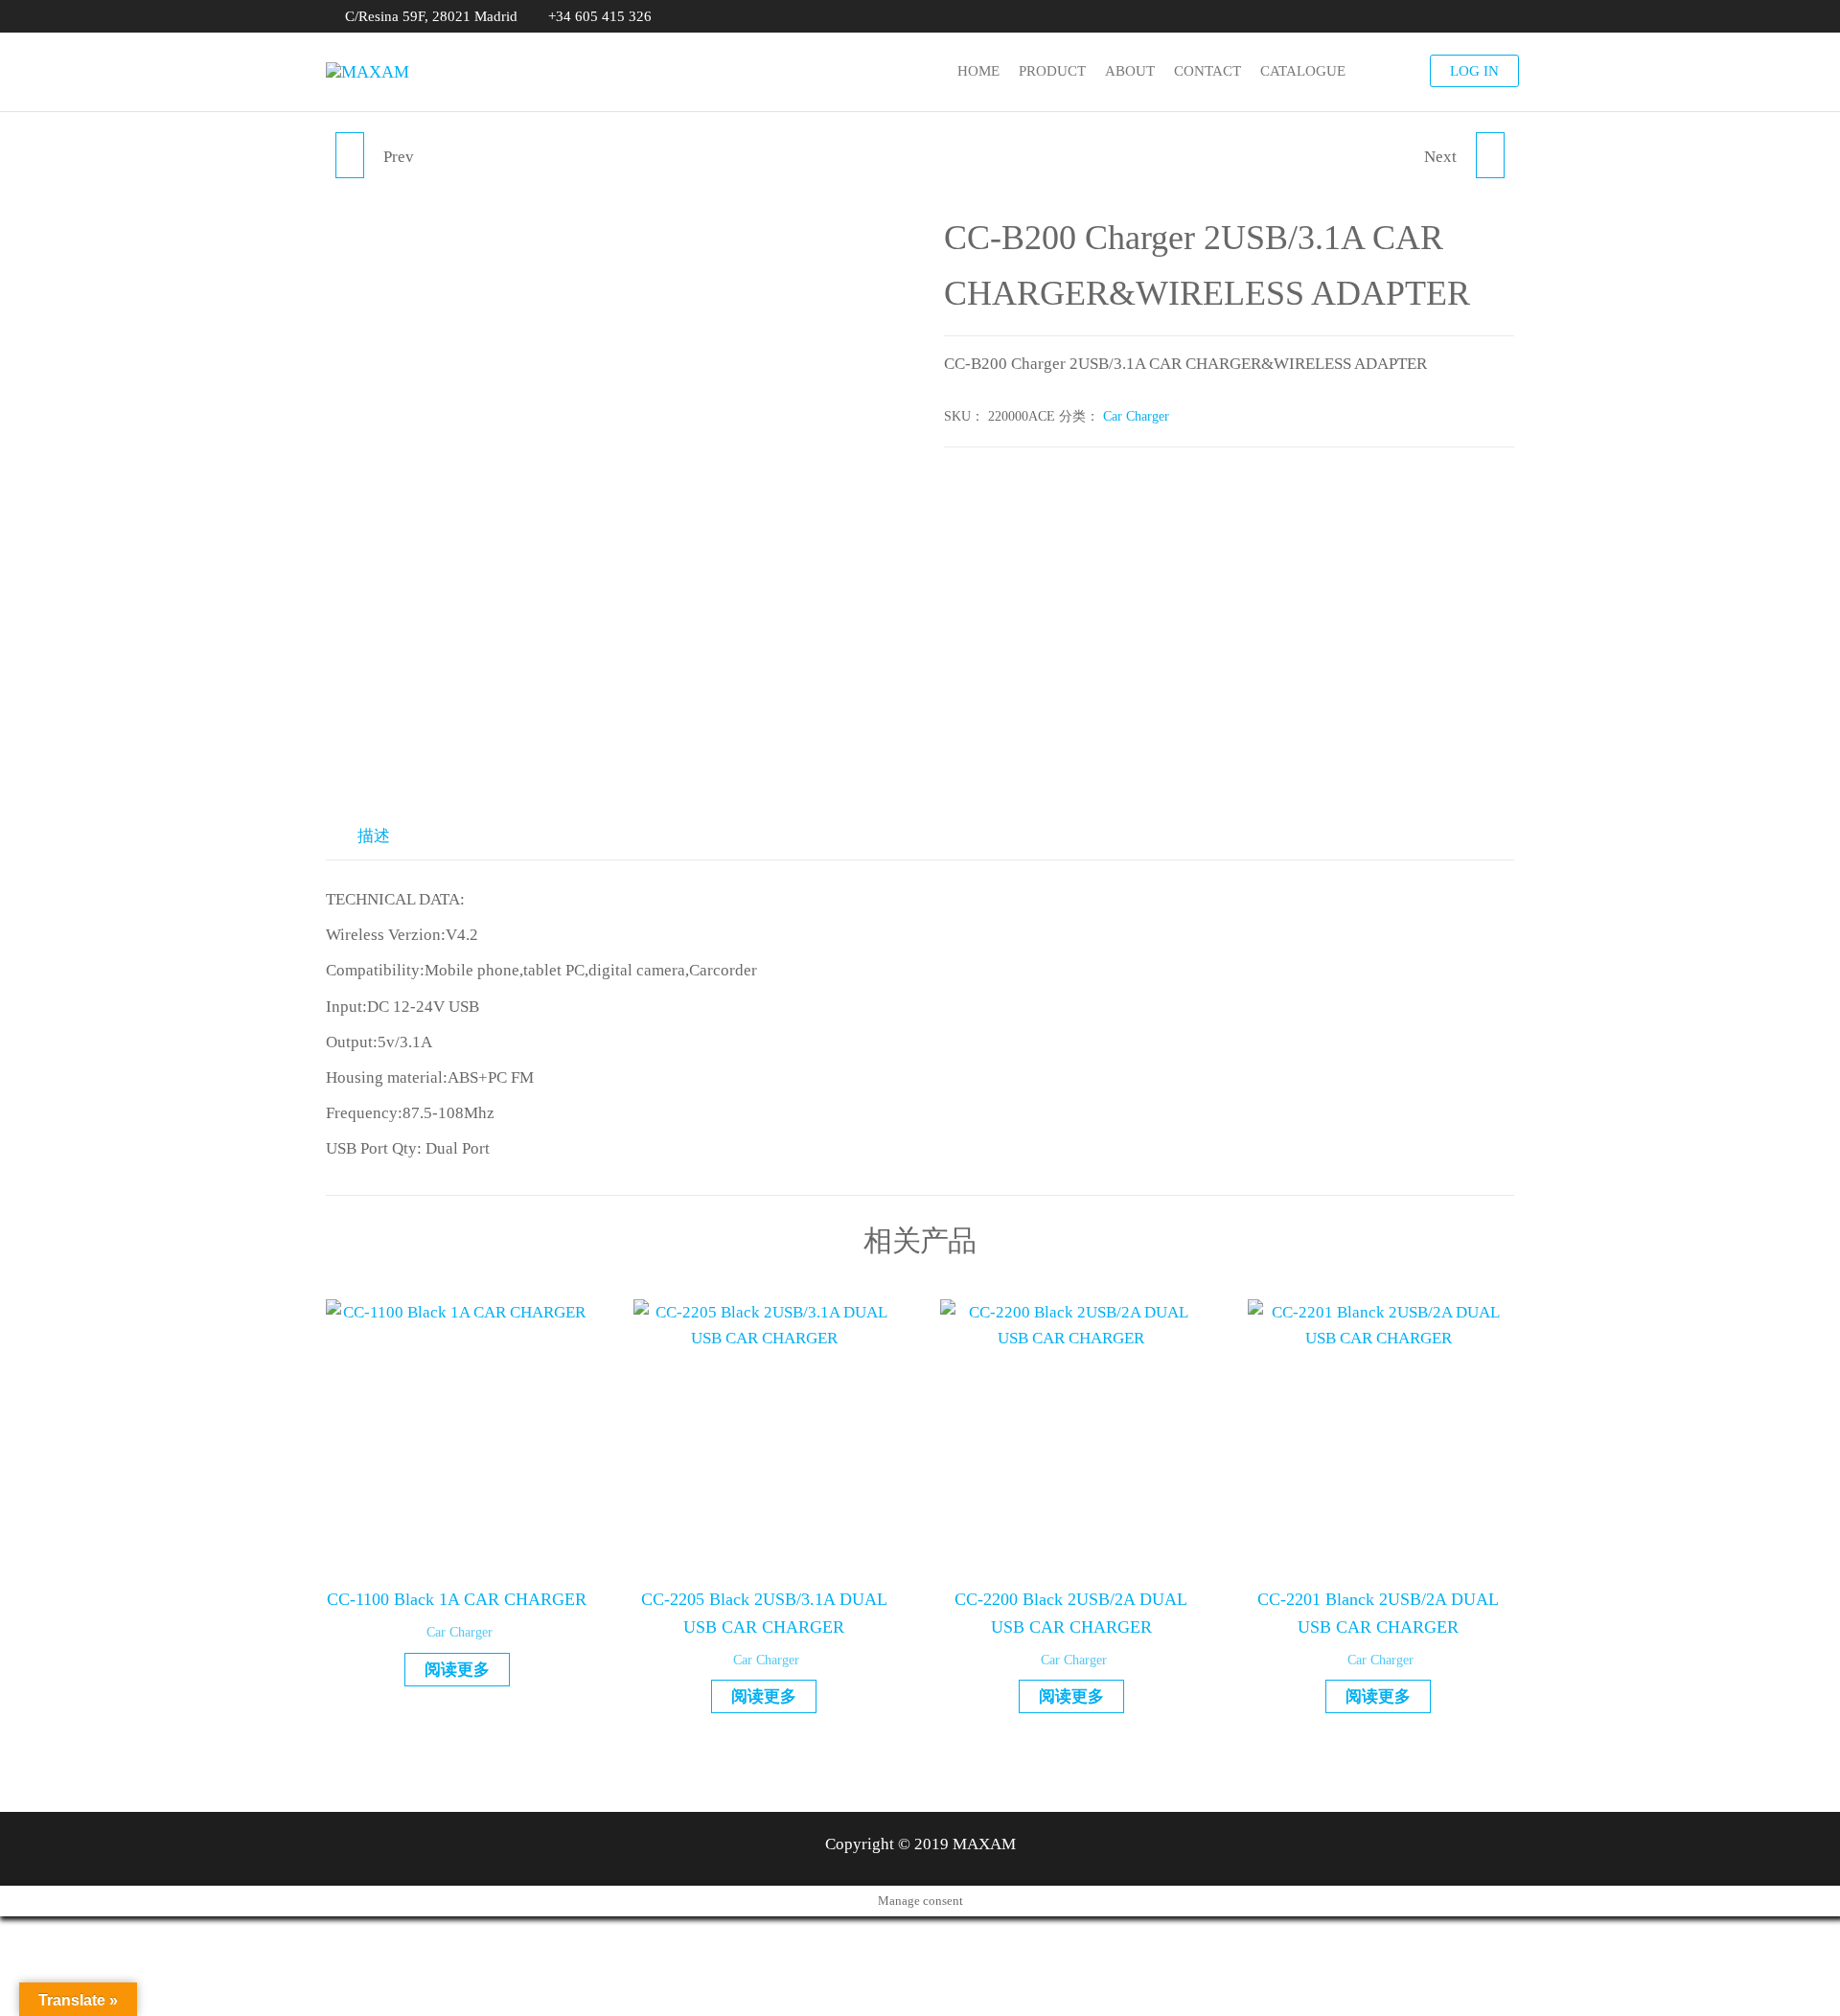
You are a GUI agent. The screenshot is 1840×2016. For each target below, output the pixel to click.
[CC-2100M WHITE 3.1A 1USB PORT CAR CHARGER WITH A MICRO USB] (1490, 155)
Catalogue (1303, 71)
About (1130, 71)
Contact (1207, 71)
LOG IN (1474, 71)
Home (978, 71)
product (1052, 71)
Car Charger (1136, 416)
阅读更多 (457, 1670)
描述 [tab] (374, 836)
